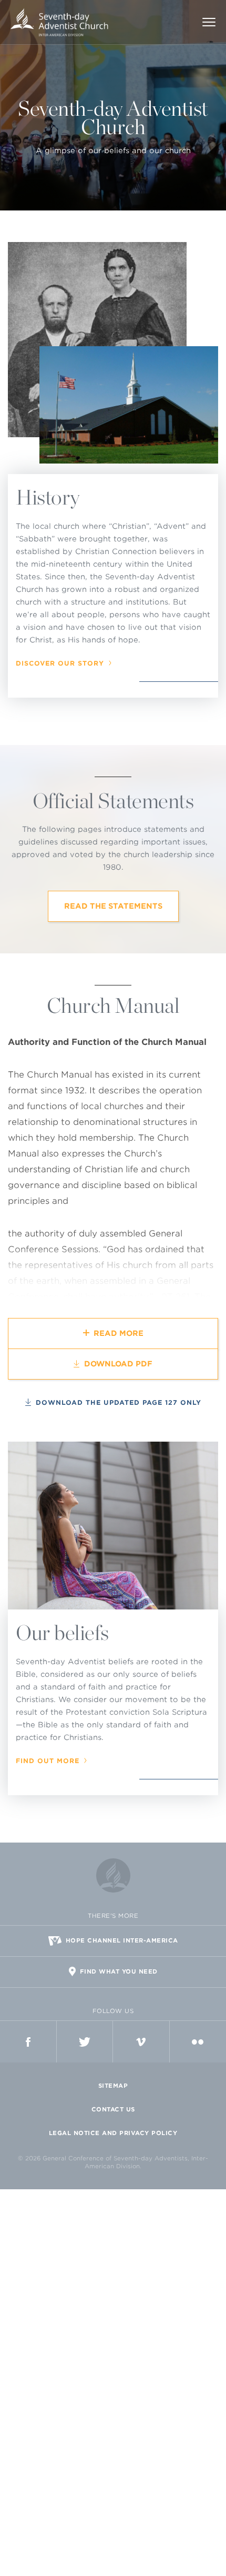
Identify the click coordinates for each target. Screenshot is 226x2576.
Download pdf (118, 1364)
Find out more (48, 1761)
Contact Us (113, 2109)
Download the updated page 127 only (119, 1402)
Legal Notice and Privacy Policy (113, 2133)
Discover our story (60, 663)
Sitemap (113, 2086)
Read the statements (113, 906)
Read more (119, 1333)
